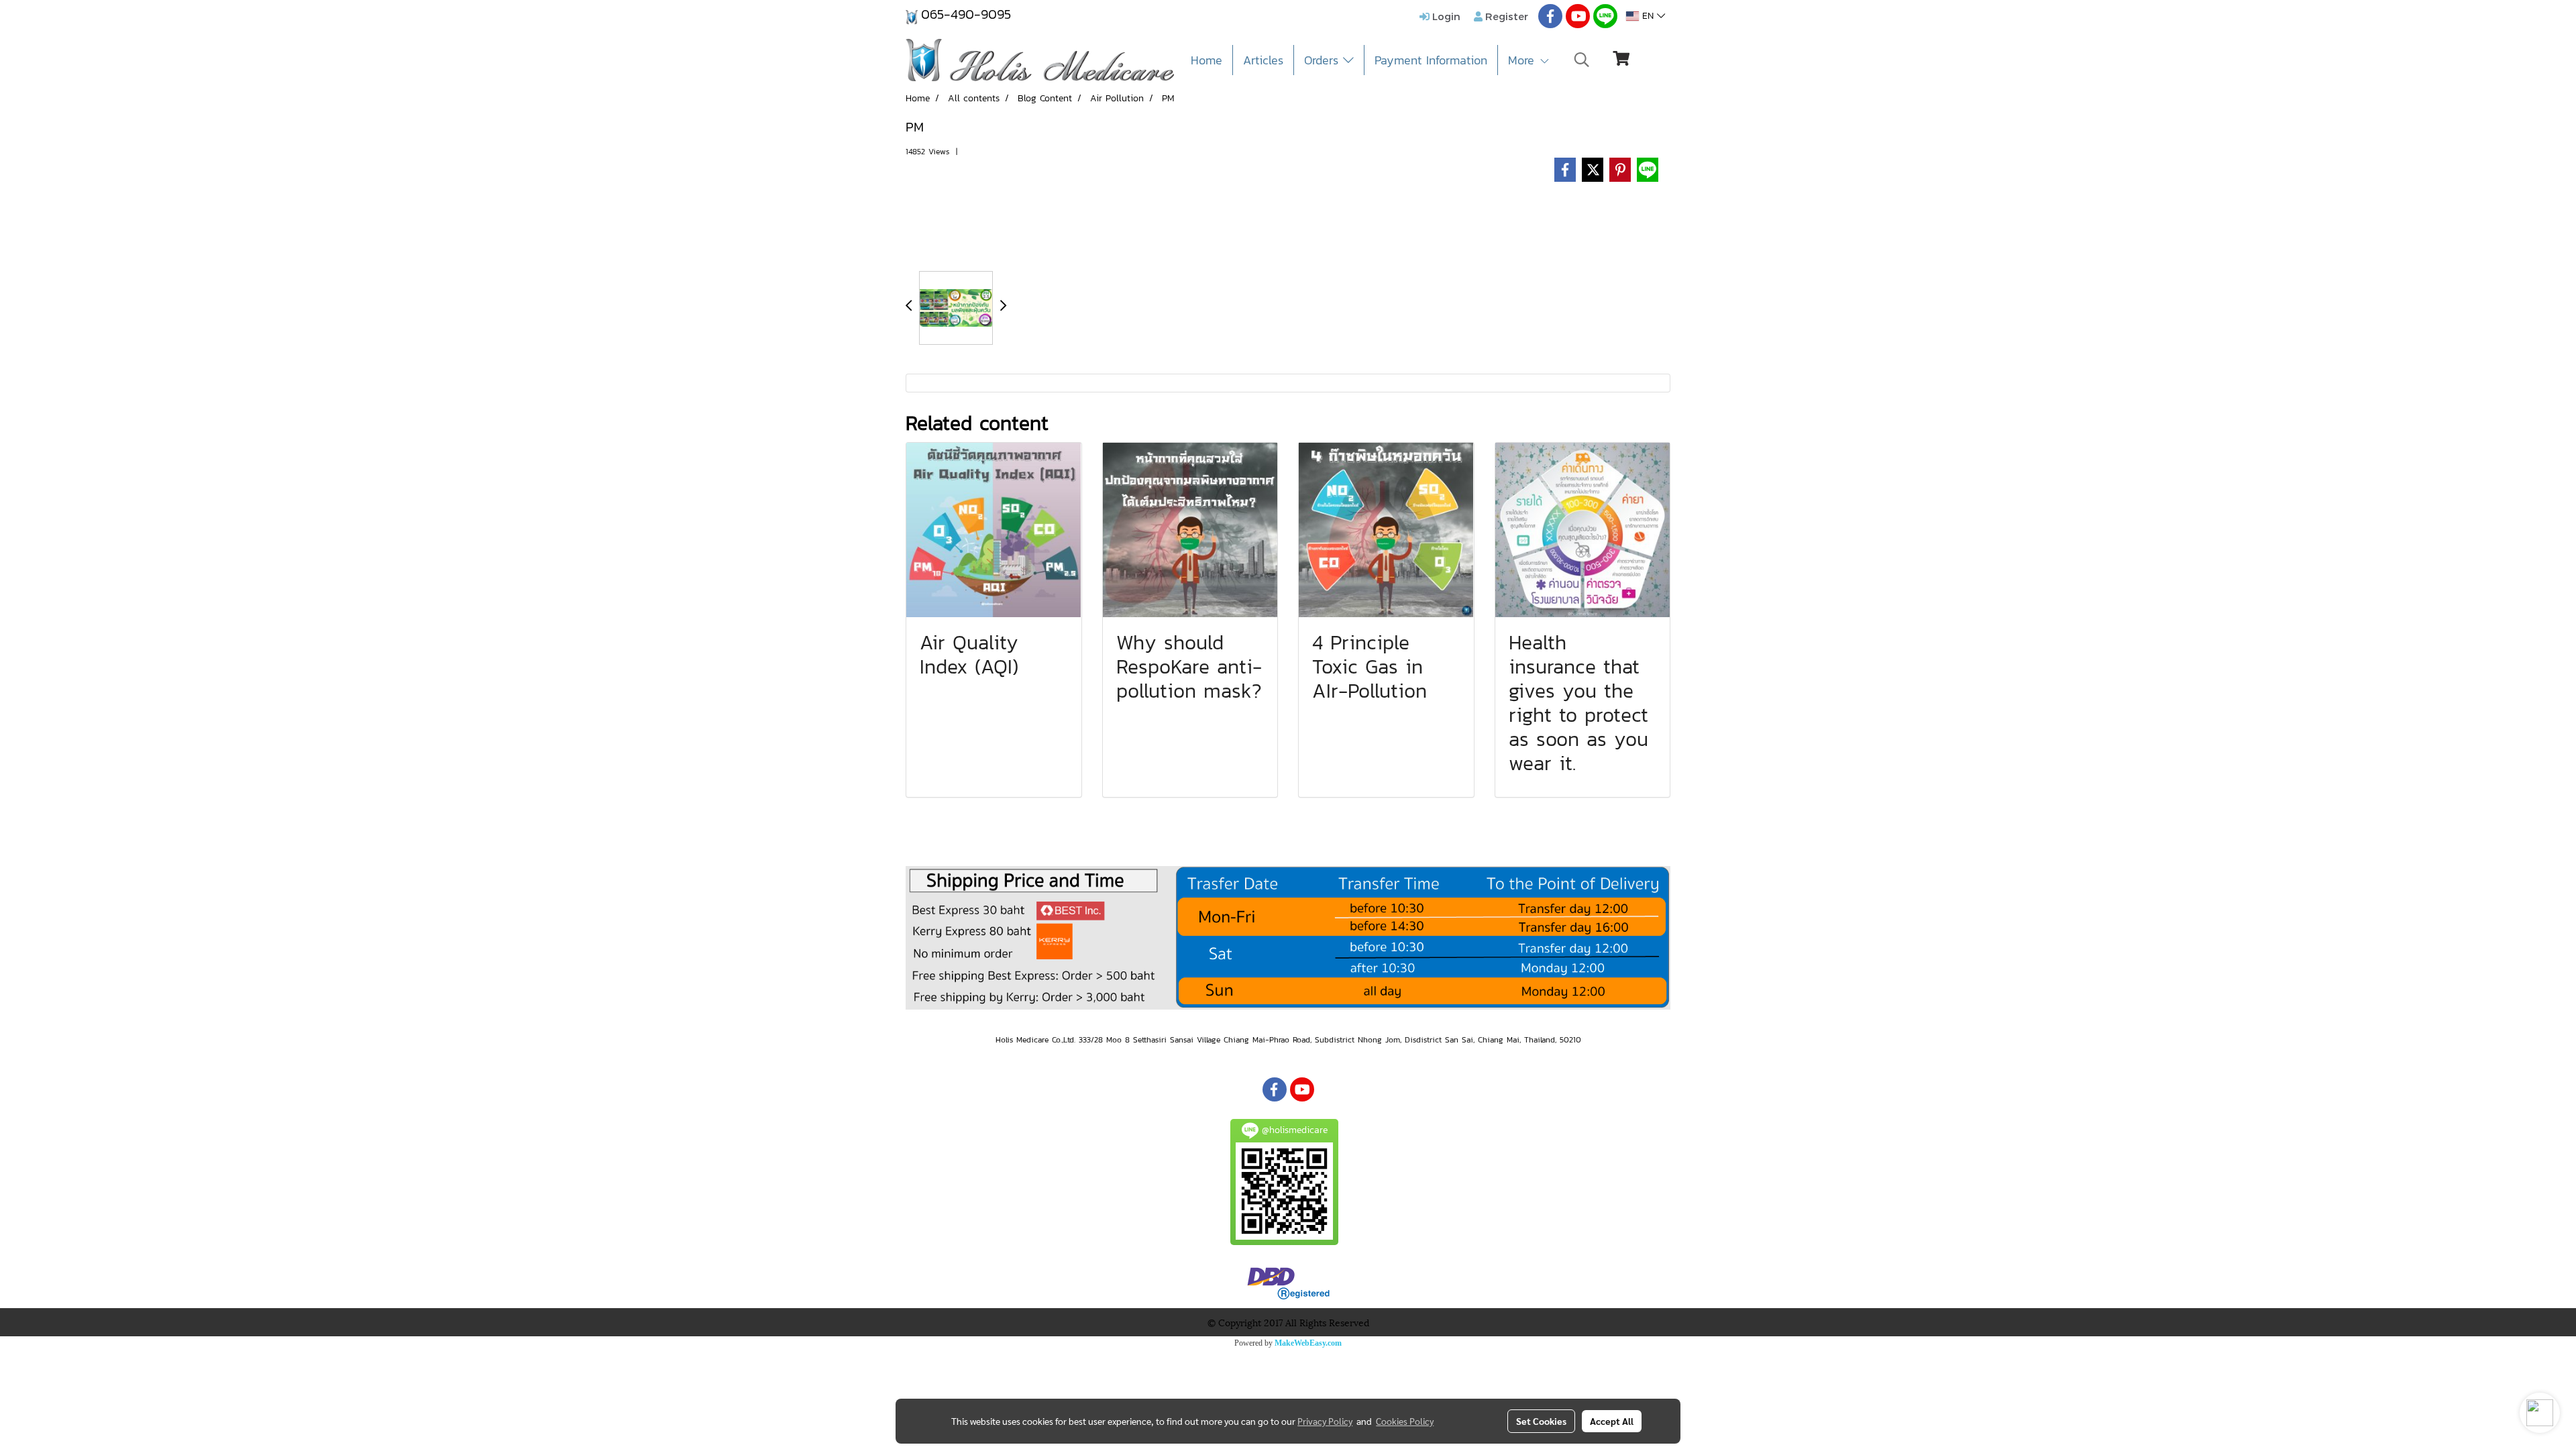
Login (1445, 16)
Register (1505, 16)
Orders (1324, 60)
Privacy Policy (1325, 1421)
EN (1648, 16)
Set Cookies (1541, 1421)
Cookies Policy (1405, 1421)
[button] (1582, 60)
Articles (1263, 60)
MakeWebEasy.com (1308, 1343)
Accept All (1612, 1421)
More (1523, 60)
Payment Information (1431, 60)
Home (1206, 60)
